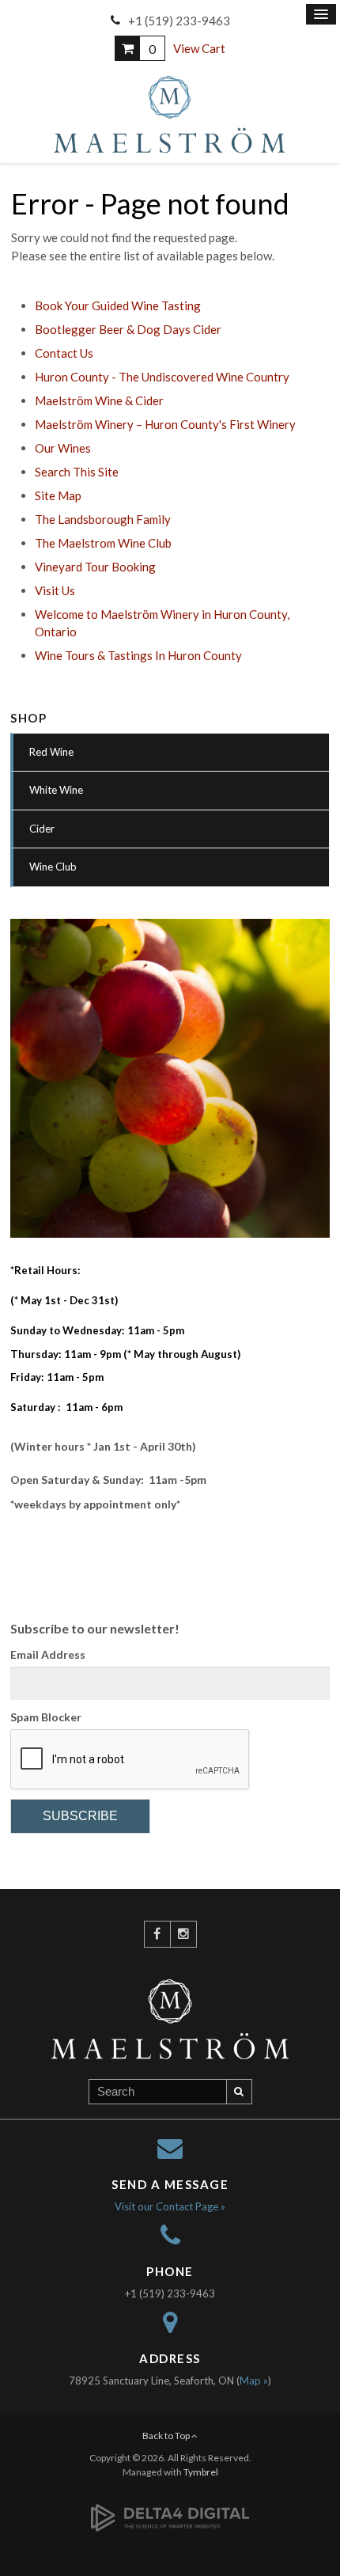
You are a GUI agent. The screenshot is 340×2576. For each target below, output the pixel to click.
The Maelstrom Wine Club (103, 543)
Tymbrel (201, 2472)
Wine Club (53, 867)
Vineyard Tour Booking (95, 567)
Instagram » (183, 1934)
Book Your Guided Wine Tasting (118, 305)
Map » (254, 2381)
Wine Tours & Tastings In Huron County (138, 655)
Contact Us (64, 353)
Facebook (157, 1934)
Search (240, 2092)
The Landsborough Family (103, 519)
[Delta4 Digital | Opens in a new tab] (170, 2508)
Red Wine (51, 752)
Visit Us (55, 590)
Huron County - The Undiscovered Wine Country (162, 377)
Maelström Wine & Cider (99, 400)
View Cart (199, 48)
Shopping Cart (127, 48)
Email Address (48, 1654)
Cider (42, 829)
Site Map (58, 495)
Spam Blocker (46, 1717)
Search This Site (77, 472)
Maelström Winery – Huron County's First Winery (165, 424)
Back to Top (167, 2436)
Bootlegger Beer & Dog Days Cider (128, 329)
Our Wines (63, 448)
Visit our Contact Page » (170, 2206)
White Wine (56, 790)
